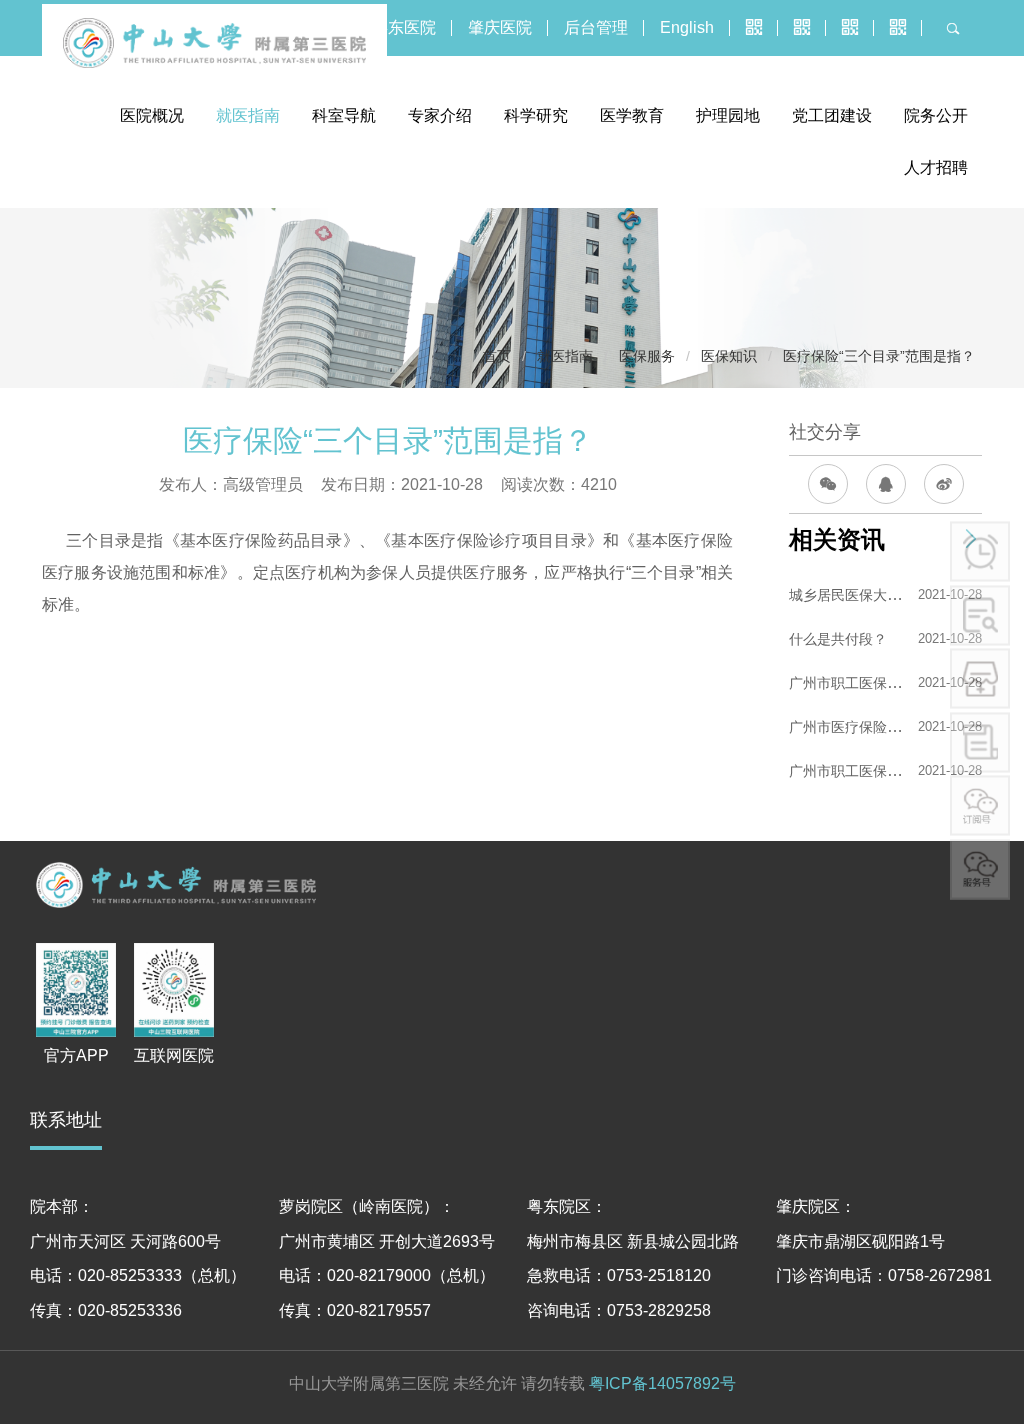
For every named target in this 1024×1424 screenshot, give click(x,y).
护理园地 (728, 115)
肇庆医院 (500, 27)
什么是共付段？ (838, 639)
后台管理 (596, 27)
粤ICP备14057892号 (662, 1383)
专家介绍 (440, 115)
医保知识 (729, 356)
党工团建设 (832, 115)
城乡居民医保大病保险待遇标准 (887, 595)
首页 (497, 356)
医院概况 (152, 115)
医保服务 (647, 356)
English (687, 27)
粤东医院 (404, 27)
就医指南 (248, 115)
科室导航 (344, 115)
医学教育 (632, 115)
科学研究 (536, 115)
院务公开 (936, 115)
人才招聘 (936, 167)
